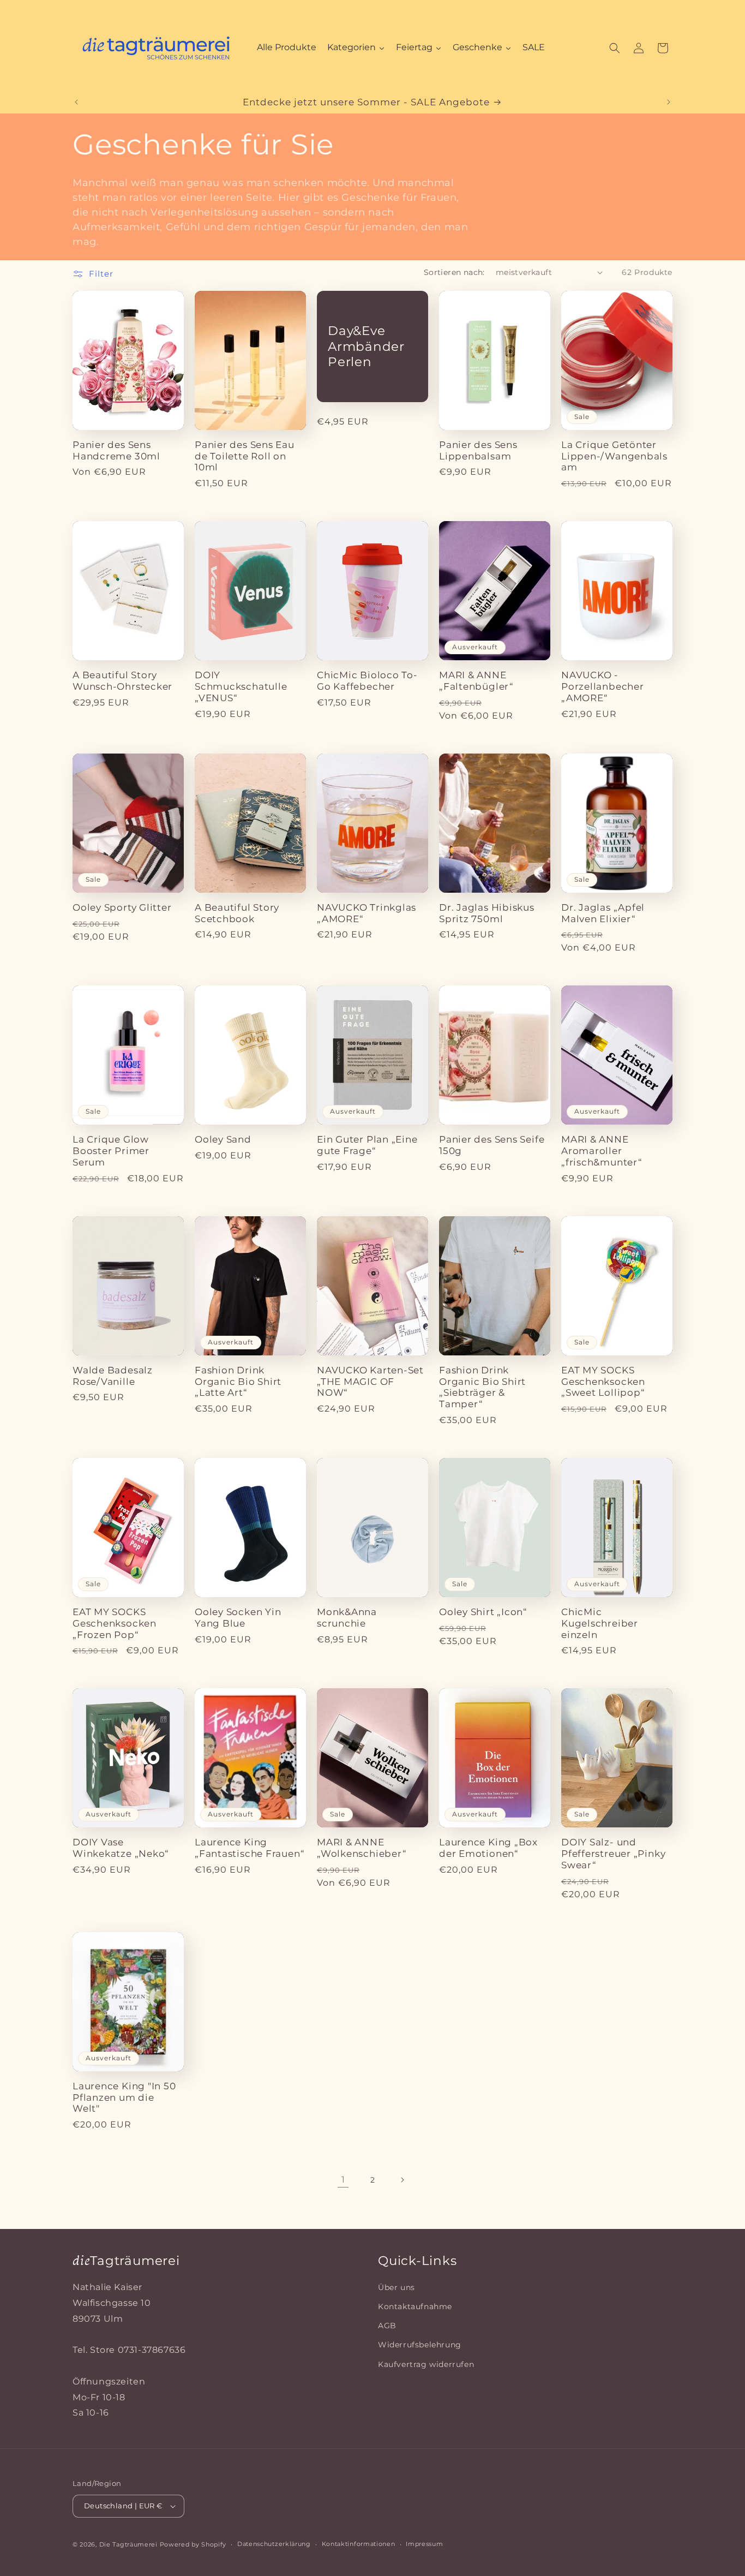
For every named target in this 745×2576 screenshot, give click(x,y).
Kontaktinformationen (359, 2544)
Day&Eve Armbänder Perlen (366, 346)
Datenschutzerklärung (274, 2544)
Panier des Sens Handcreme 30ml (116, 450)
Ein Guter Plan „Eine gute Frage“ (367, 1145)
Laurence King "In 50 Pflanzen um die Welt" (124, 2097)
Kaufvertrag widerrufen (426, 2364)
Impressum (424, 2544)
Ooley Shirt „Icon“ (483, 1612)
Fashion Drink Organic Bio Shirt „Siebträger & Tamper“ (482, 1387)
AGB (387, 2326)
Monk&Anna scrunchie (347, 1618)
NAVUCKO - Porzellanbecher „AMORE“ (603, 686)
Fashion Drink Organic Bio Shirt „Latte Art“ (238, 1382)
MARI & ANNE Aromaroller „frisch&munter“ (602, 1151)
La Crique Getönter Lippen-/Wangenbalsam (614, 456)
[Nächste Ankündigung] (669, 102)
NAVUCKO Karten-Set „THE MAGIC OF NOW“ (370, 1382)
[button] (615, 48)
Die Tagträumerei (128, 2544)
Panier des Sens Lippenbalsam (478, 450)
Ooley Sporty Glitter (122, 907)
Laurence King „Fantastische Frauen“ (250, 1848)
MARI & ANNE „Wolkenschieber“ (362, 1848)
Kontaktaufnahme (415, 2306)
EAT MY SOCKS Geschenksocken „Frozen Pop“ (115, 1623)
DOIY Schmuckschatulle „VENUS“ (241, 686)
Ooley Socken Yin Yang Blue (238, 1618)
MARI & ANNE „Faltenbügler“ (476, 681)
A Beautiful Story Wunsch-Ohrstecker (122, 681)
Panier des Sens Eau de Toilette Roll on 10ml (245, 456)
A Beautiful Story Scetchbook (237, 913)
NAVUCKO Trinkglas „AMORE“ (367, 913)
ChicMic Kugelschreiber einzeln (600, 1623)
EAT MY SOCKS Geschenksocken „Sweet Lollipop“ (603, 1382)
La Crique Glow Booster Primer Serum (111, 1151)
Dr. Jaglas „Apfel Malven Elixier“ (603, 913)
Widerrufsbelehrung (420, 2345)
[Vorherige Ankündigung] (76, 102)
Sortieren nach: (454, 272)
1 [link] (343, 2180)
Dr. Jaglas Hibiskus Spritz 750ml (487, 913)
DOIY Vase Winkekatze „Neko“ (121, 1848)
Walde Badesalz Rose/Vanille (113, 1376)
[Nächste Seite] (402, 2180)
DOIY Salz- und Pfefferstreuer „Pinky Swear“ (613, 1854)
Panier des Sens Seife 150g (492, 1145)
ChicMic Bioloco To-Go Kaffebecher (367, 681)
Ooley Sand (223, 1139)
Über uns (396, 2287)
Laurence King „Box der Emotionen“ (488, 1848)
